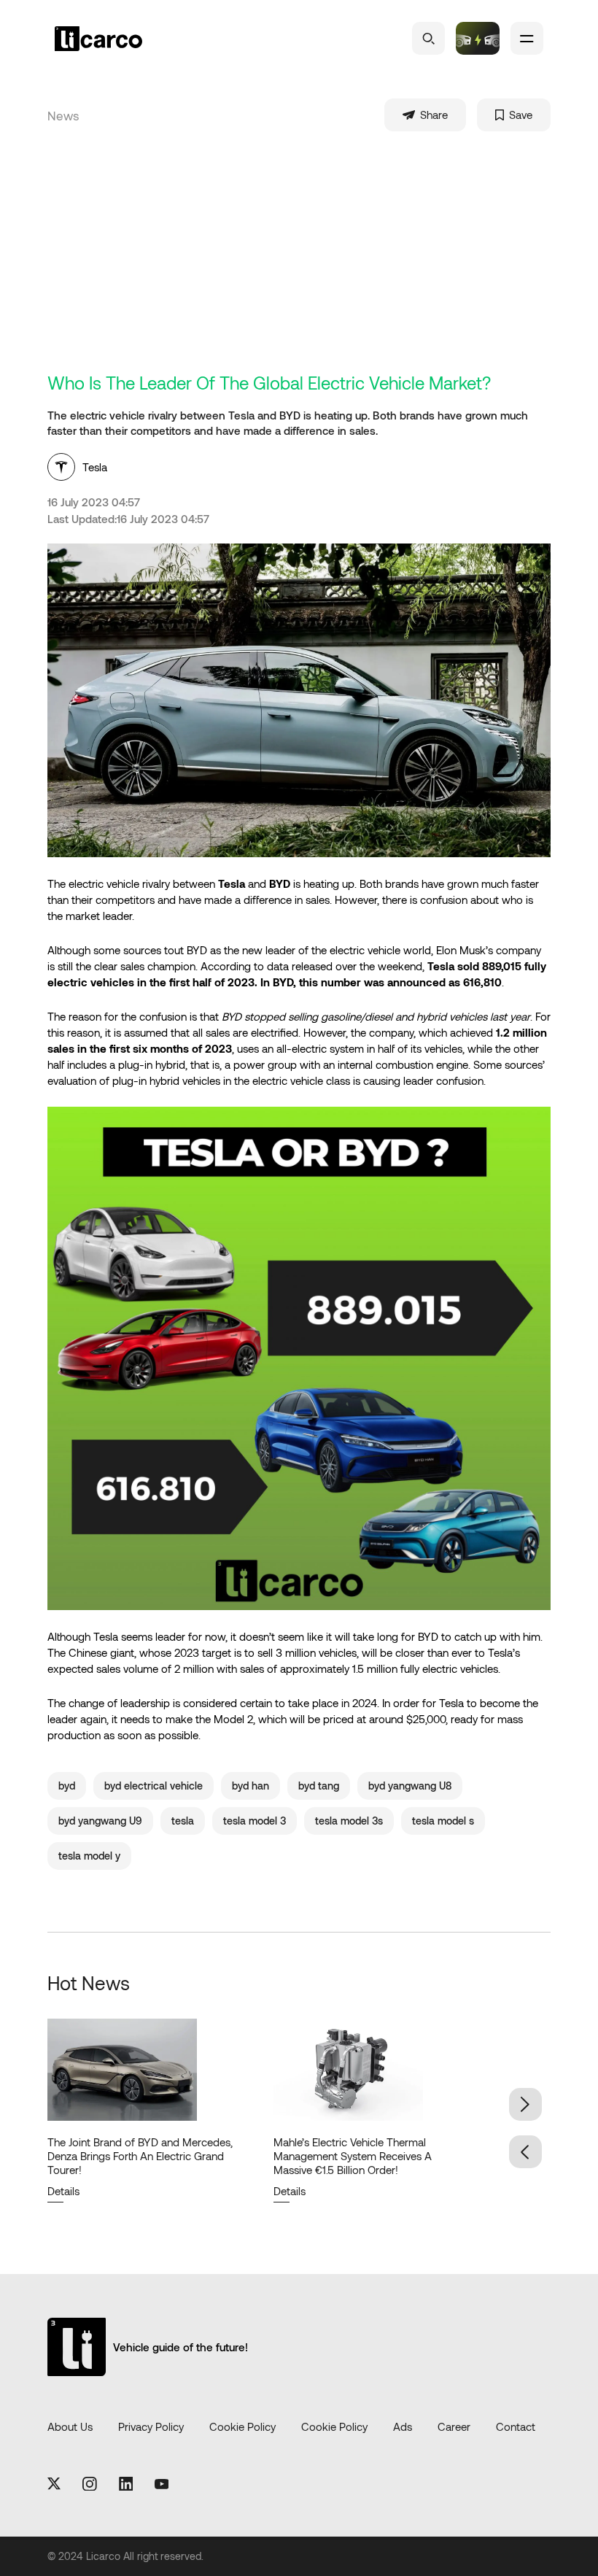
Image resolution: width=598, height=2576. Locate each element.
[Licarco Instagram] (90, 2485)
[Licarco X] (54, 2484)
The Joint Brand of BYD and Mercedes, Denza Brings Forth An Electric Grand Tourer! (140, 2156)
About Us (70, 2426)
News (63, 115)
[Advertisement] (310, 263)
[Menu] (527, 38)
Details (63, 2191)
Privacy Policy (151, 2426)
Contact (516, 2426)
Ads (403, 2426)
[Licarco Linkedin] (126, 2485)
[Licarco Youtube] (162, 2485)
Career (454, 2426)
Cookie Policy (242, 2426)
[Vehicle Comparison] (478, 38)
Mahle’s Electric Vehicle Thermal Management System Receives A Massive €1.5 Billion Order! (353, 2156)
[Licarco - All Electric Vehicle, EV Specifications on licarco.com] (124, 39)
